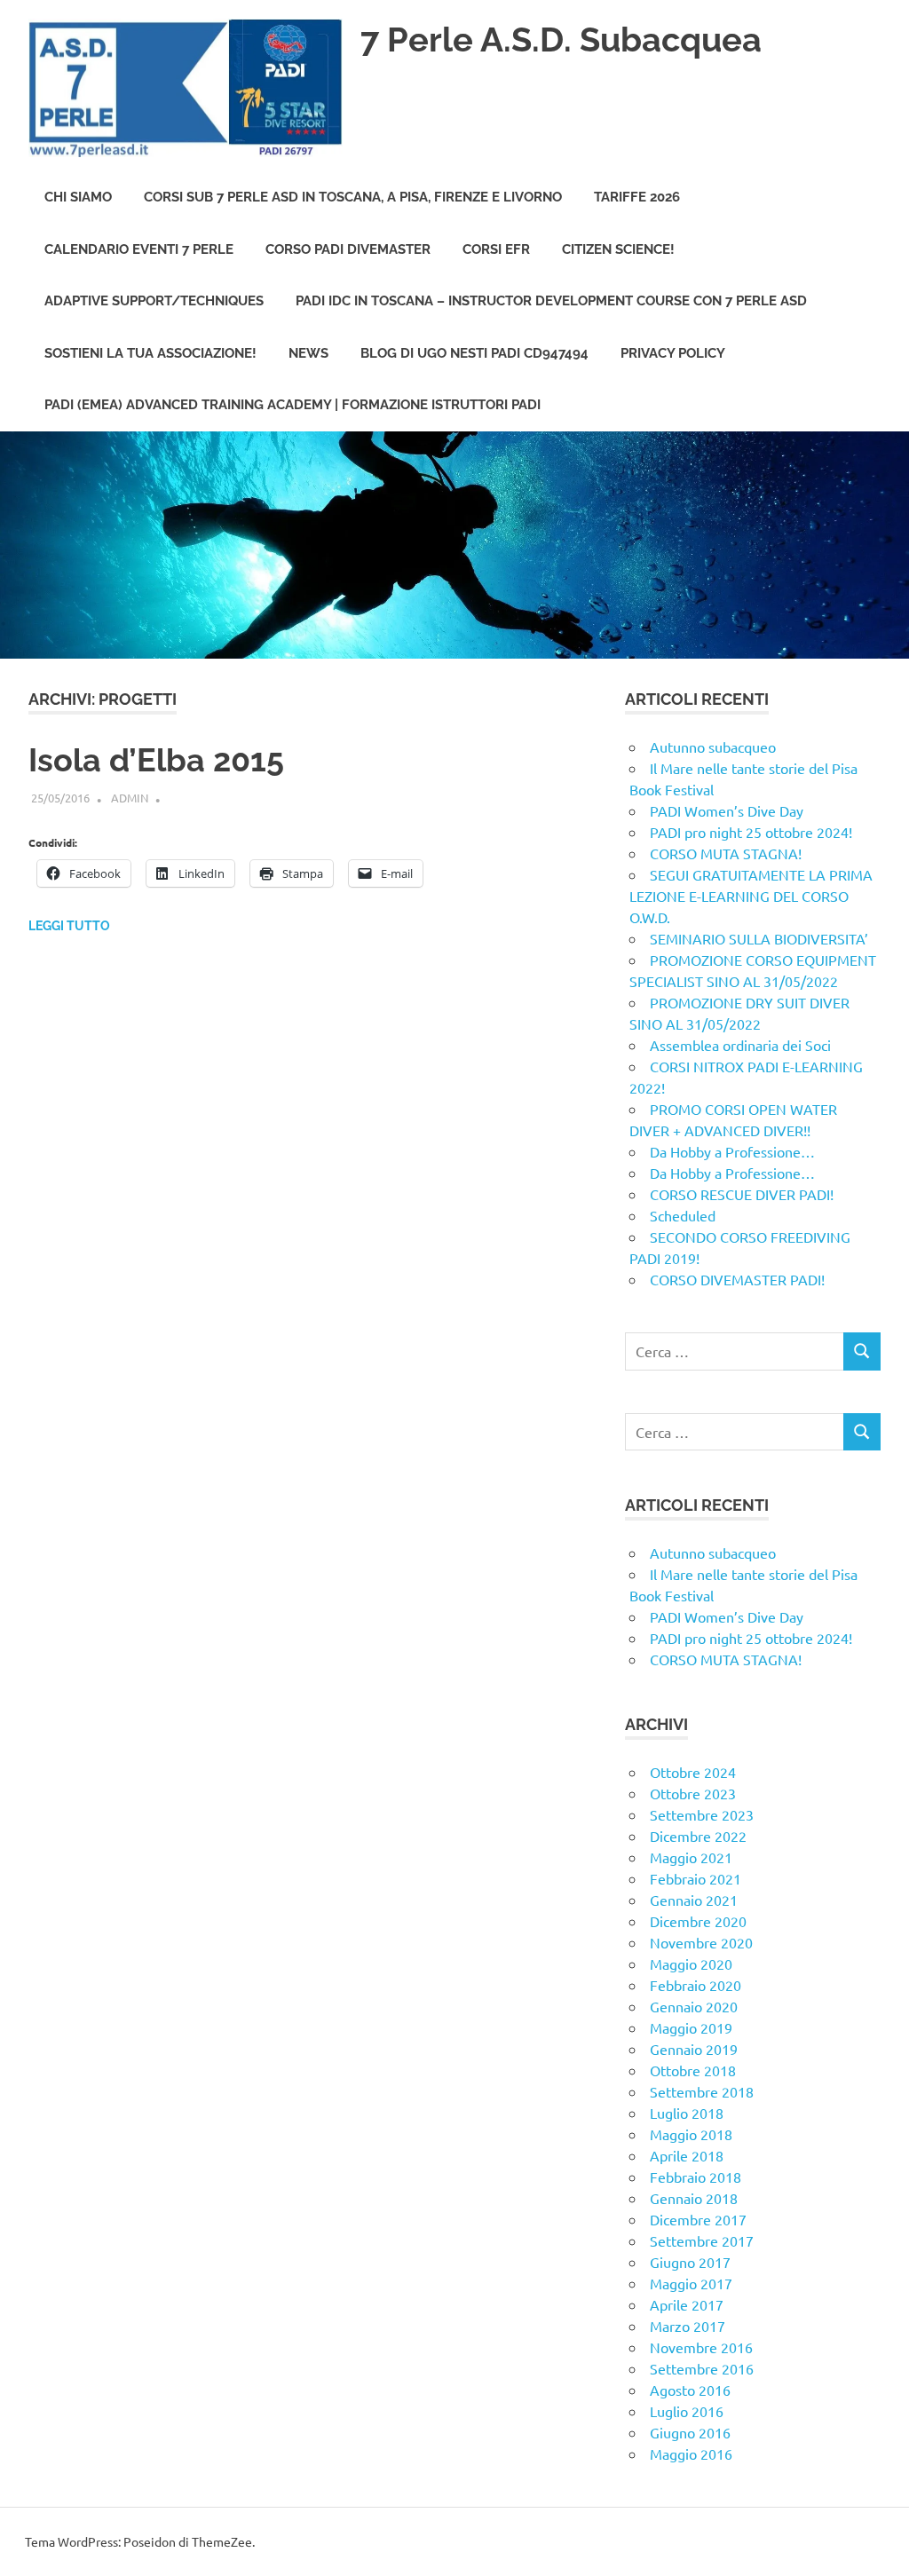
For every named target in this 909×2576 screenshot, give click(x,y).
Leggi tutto (69, 926)
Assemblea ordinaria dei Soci (740, 1045)
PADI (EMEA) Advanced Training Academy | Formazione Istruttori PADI (292, 405)
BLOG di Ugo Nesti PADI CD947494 (474, 353)
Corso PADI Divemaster (348, 249)
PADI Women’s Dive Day (727, 810)
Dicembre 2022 (698, 1836)
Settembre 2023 (702, 1814)
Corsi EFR (496, 249)
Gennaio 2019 (694, 2049)
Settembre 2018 (702, 2091)
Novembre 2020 (701, 1942)
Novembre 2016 (701, 2347)
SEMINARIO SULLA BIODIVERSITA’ (761, 938)
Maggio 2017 (691, 2283)
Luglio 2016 (687, 2411)
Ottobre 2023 (693, 1793)
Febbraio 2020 (696, 1985)
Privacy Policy (673, 353)
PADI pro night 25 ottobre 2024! (751, 832)
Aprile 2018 (687, 2155)
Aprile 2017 (687, 2304)
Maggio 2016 (691, 2454)
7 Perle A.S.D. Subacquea (561, 40)
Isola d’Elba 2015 (156, 760)
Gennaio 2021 (694, 1900)
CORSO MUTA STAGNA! (726, 853)
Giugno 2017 (690, 2262)
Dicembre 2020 (698, 1921)
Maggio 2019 (691, 2027)
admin (130, 798)
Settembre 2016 (702, 2368)
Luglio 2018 (687, 2113)
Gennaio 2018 (694, 2198)
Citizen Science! (618, 249)
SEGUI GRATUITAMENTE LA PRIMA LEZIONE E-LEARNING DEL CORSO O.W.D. (751, 896)
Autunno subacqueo (713, 747)
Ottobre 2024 (693, 1772)
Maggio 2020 (691, 1964)
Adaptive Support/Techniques (154, 301)
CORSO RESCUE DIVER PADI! (742, 1194)
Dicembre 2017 (698, 2219)
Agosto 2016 (690, 2390)
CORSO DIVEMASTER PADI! (737, 1279)
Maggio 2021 (691, 1857)
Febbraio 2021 (696, 1878)
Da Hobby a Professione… (732, 1151)
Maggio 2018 (691, 2134)
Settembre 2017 (702, 2240)
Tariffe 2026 (637, 197)
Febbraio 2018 (696, 2177)
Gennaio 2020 (694, 2006)
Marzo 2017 (688, 2326)
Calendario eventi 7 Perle (139, 249)
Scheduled (683, 1215)
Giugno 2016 (690, 2432)
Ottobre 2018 (693, 2070)
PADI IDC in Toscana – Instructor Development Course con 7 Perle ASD (551, 301)
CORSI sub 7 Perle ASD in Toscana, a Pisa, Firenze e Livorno (353, 197)
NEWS (308, 353)
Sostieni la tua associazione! (150, 353)
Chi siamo (78, 197)
